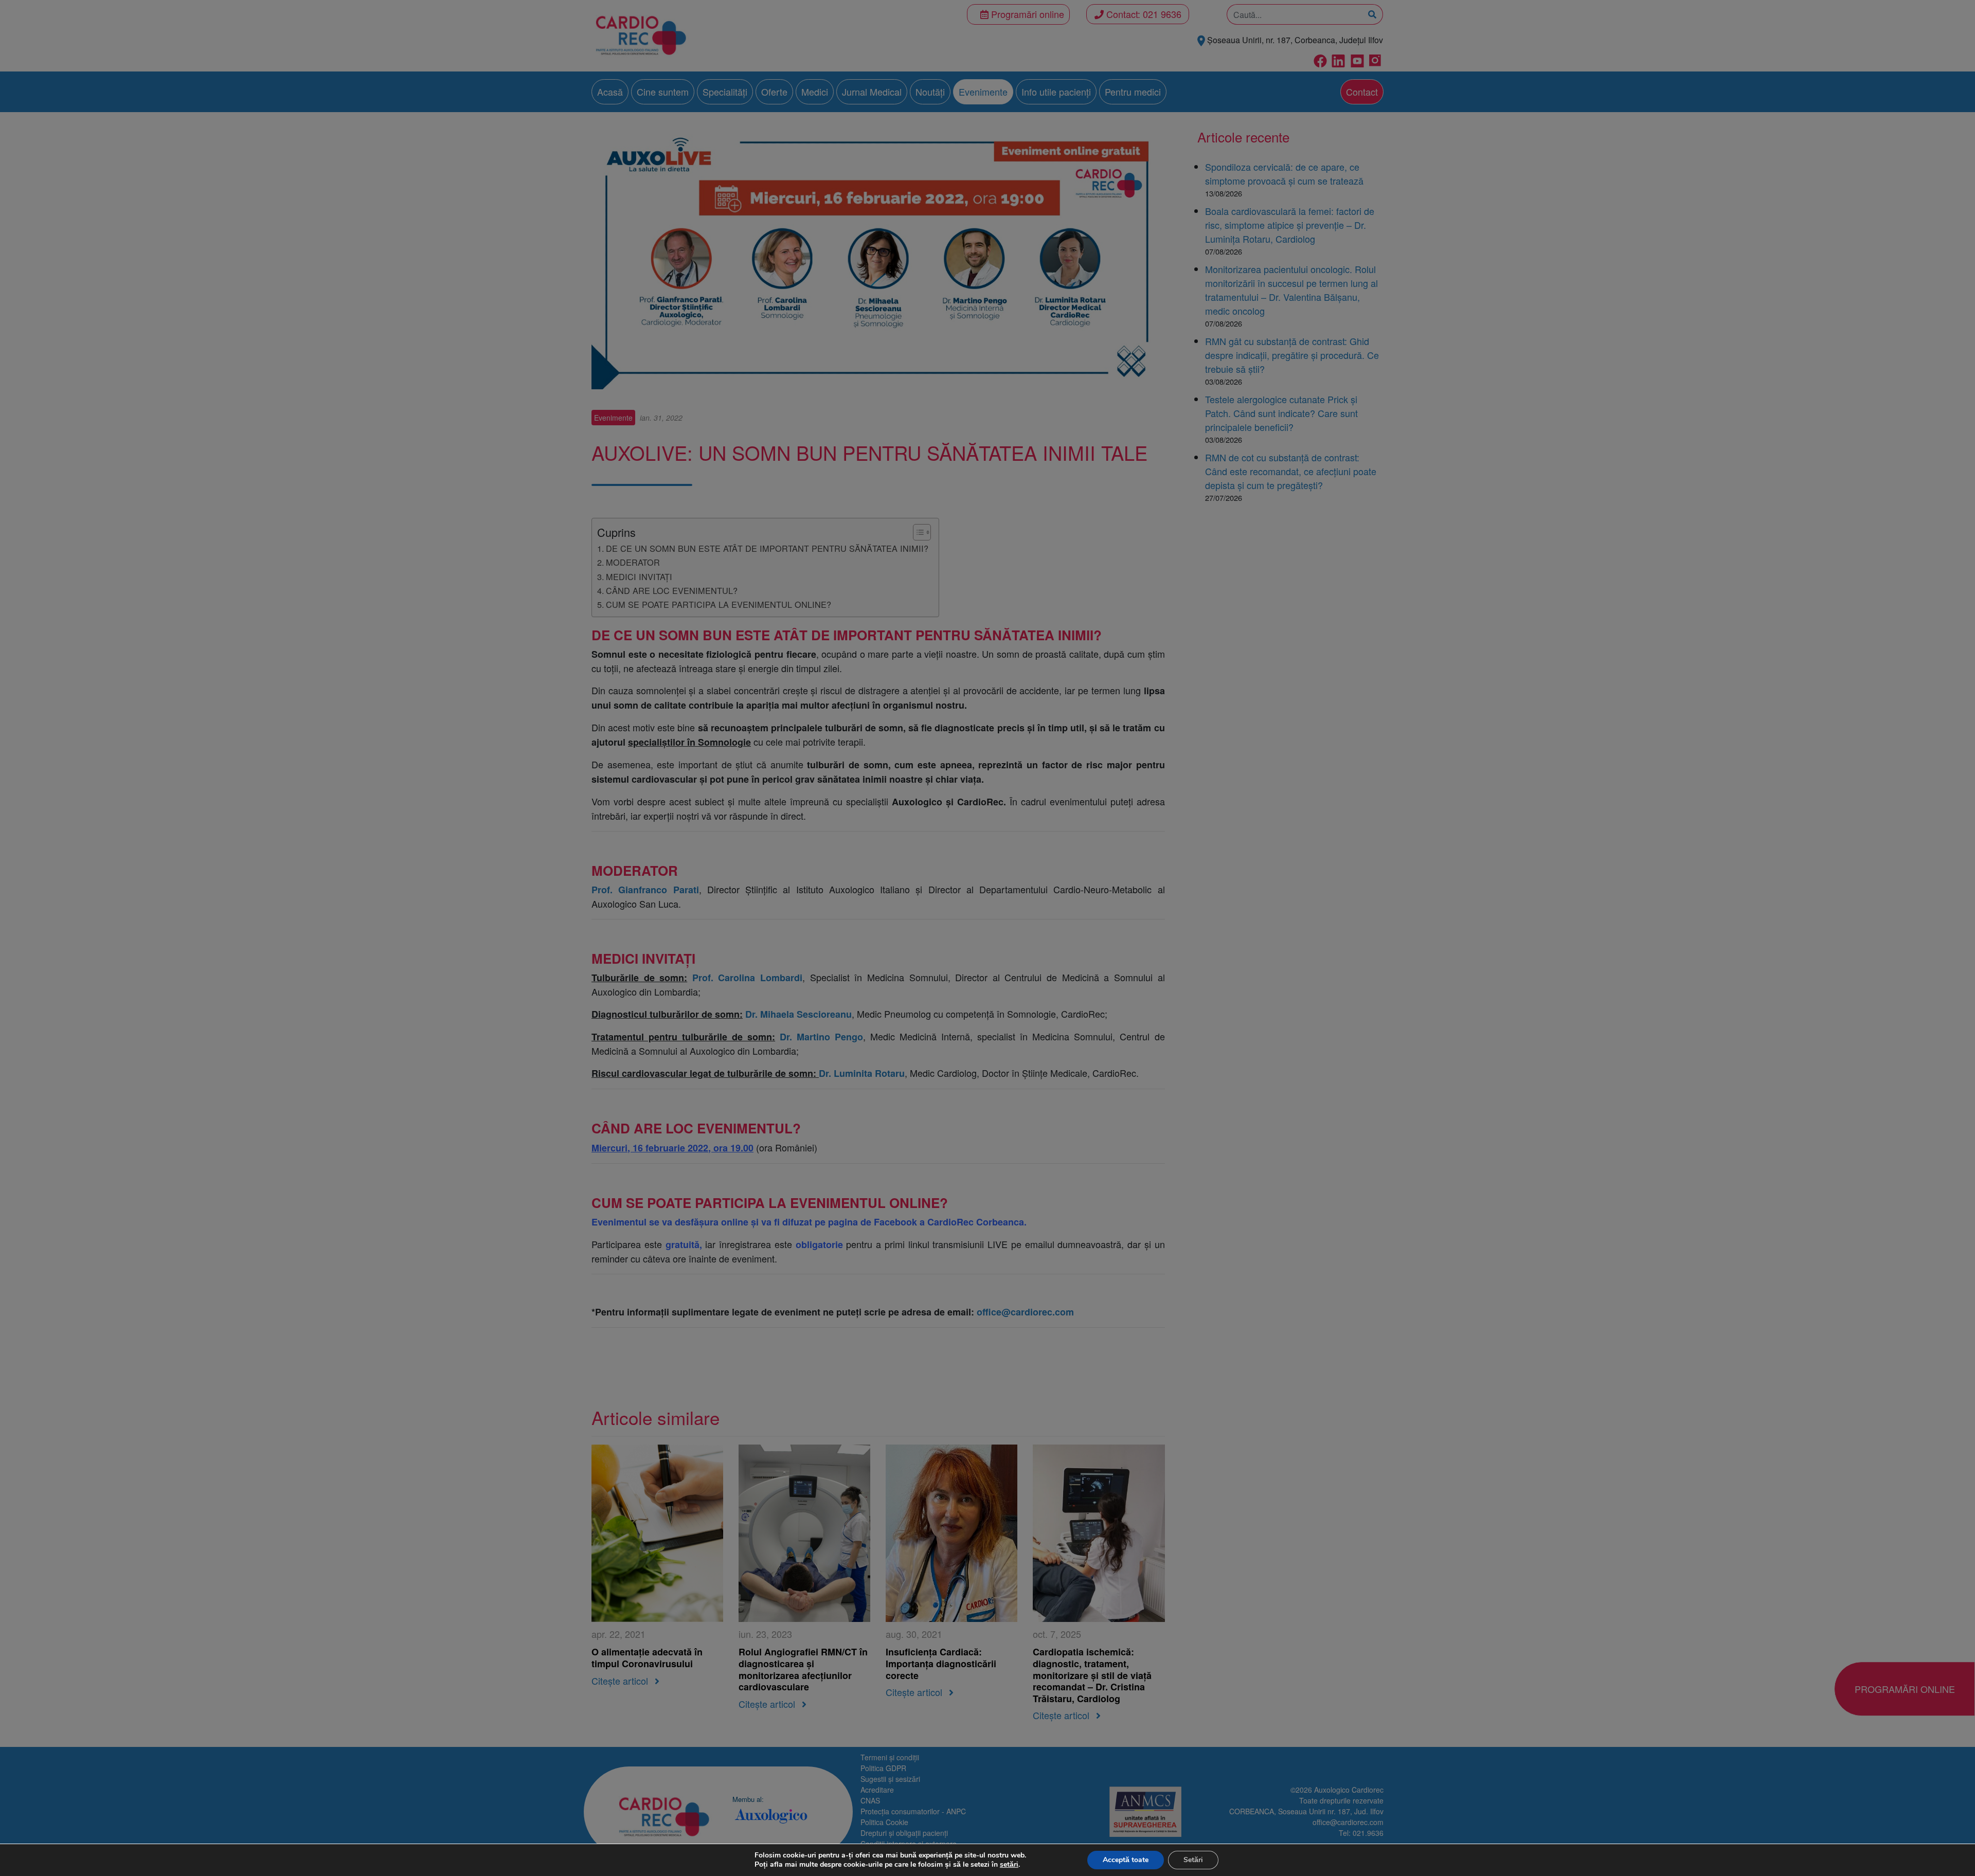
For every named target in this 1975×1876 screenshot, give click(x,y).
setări (1009, 1865)
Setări (1193, 1860)
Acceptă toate (1126, 1860)
